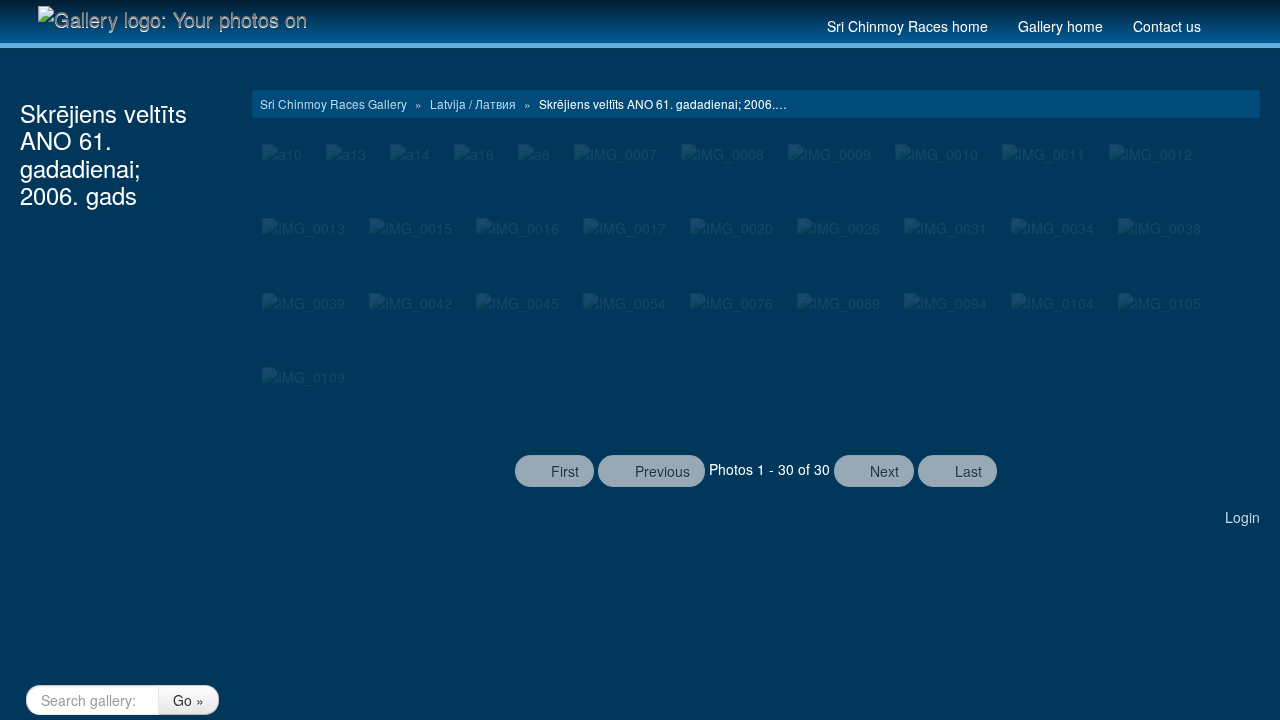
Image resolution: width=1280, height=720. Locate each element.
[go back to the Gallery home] (176, 18)
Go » (188, 700)
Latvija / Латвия (474, 103)
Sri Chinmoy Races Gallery (335, 103)
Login (1242, 517)
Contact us (1167, 26)
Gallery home (1060, 26)
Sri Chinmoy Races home (907, 26)
